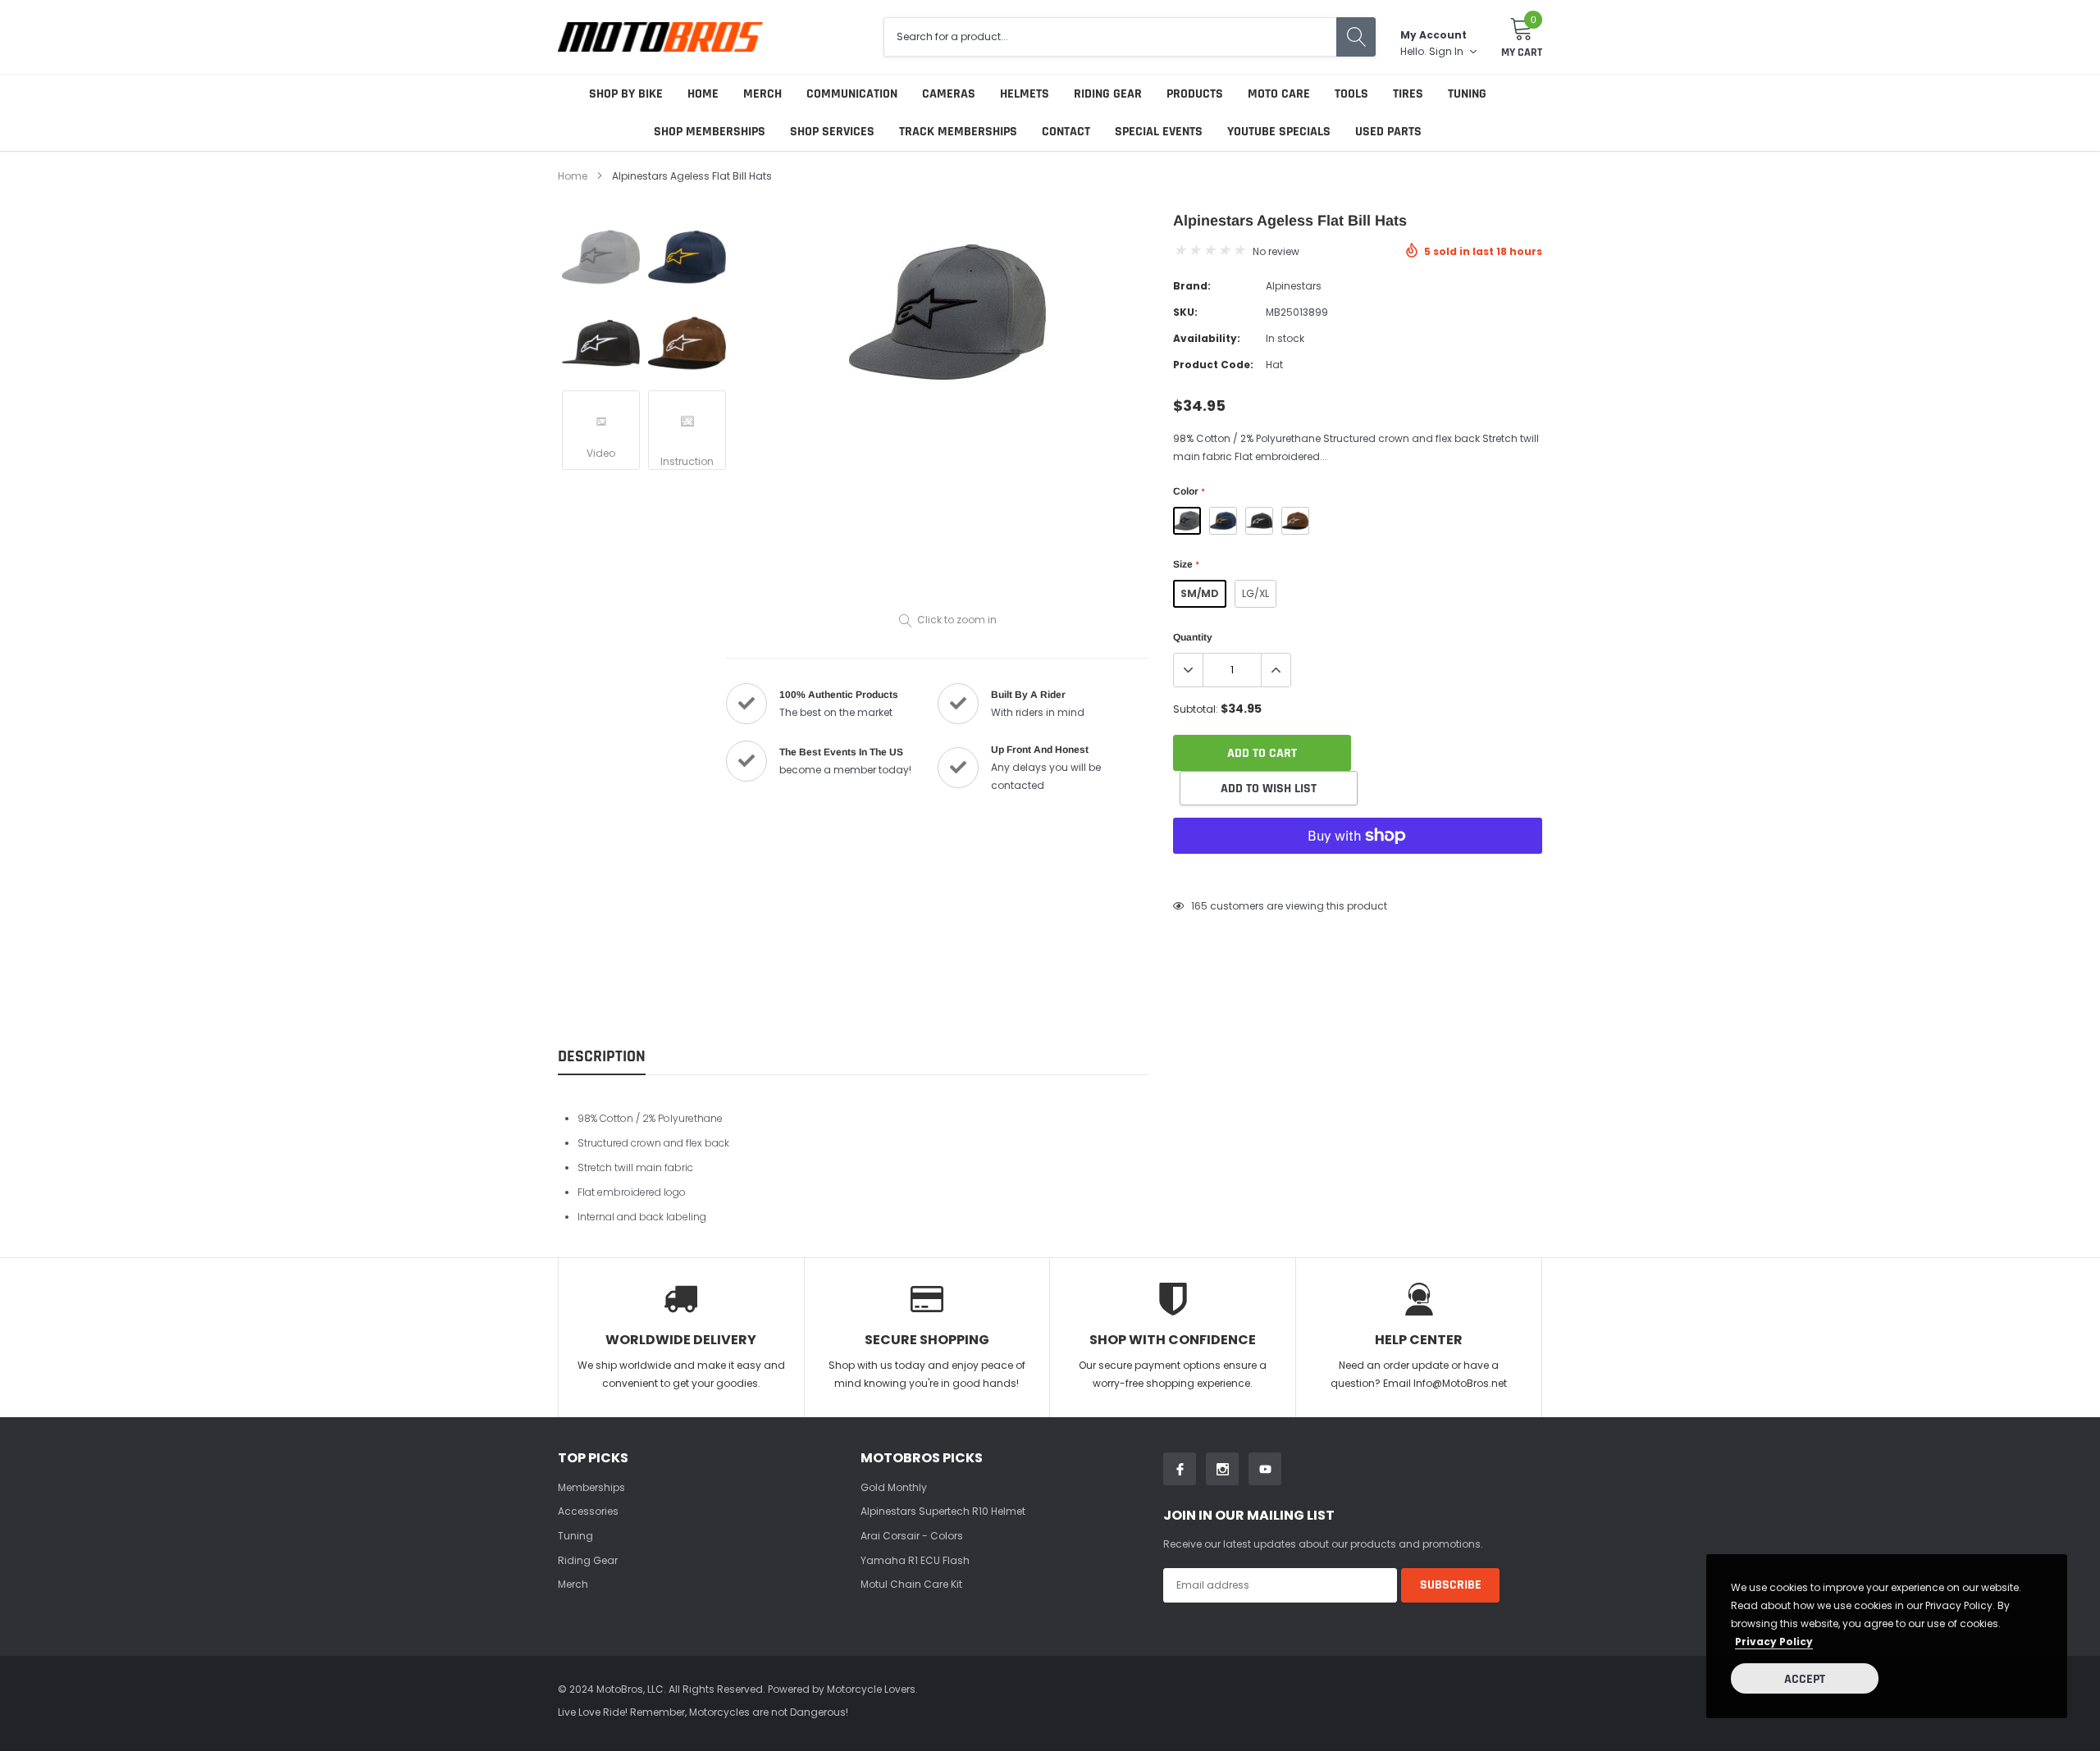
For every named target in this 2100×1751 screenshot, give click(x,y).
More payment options (1358, 876)
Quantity (1193, 637)
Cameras (949, 94)
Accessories (588, 1511)
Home (703, 94)
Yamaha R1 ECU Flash (915, 1560)
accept (1805, 1679)
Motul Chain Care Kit (911, 1584)
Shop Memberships (710, 132)
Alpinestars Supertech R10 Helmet (943, 1511)
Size (1186, 564)
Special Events (1159, 132)
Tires (1408, 94)
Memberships (591, 1487)
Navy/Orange (1223, 521)
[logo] (660, 36)
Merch (762, 94)
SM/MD (1200, 593)
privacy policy (1774, 1642)
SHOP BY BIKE (626, 94)
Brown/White (1295, 521)
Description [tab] (602, 1057)
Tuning (1467, 94)
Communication (852, 94)
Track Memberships (958, 132)
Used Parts (1388, 132)
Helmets (1025, 94)
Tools (1351, 94)
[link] (601, 257)
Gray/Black (1187, 521)
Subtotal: (1196, 709)
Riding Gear (1108, 94)
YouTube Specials (1279, 132)
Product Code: (1213, 365)
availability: (1207, 338)
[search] (1356, 37)
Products (1195, 94)
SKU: (1185, 312)
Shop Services (832, 132)
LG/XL (1255, 593)
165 (1199, 906)
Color (1189, 491)
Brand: (1192, 286)
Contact (1066, 132)
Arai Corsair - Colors (912, 1536)
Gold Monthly (894, 1487)
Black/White (1259, 521)
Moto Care (1279, 94)
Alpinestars (1294, 286)
